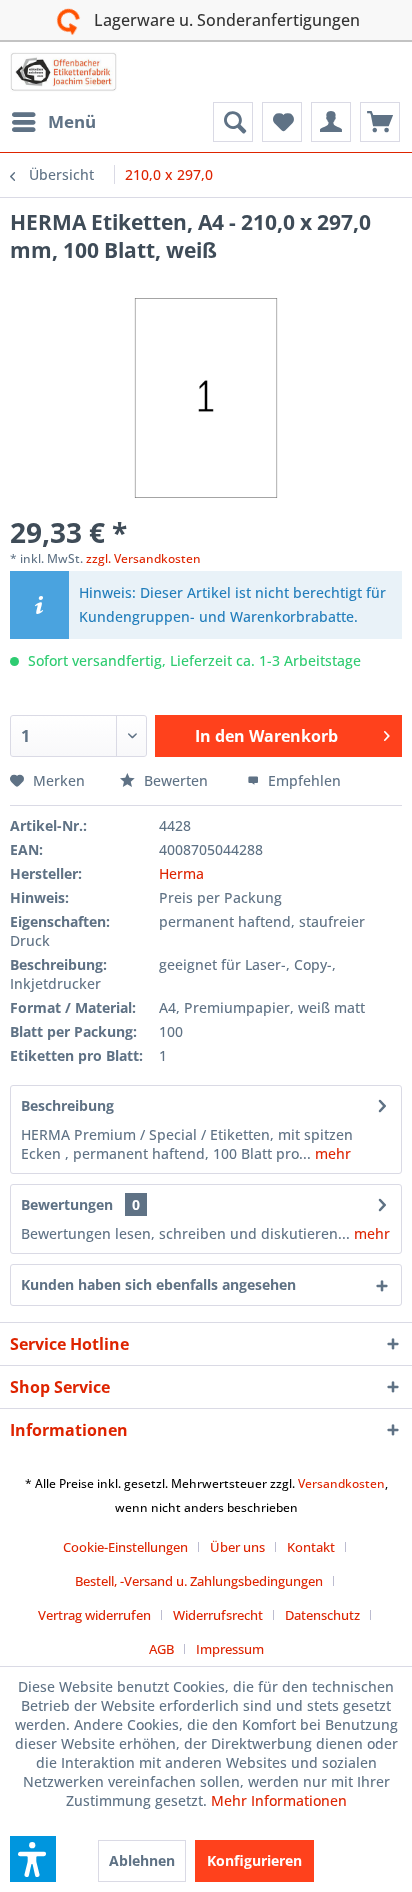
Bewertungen (67, 1204)
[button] (33, 1859)
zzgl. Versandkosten (143, 558)
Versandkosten (341, 1483)
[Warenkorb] (380, 122)
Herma (181, 873)
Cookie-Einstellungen (125, 1547)
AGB (161, 1649)
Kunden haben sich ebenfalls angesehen (158, 1284)
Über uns (237, 1547)
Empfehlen (302, 780)
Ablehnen (142, 1860)
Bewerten (176, 780)
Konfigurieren (254, 1860)
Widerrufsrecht (218, 1615)
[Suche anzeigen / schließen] (233, 122)
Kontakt (311, 1547)
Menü (72, 121)
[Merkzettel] (282, 122)
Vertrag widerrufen (94, 1615)
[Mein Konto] (331, 122)
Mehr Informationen (279, 1800)
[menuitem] (53, 122)
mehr (331, 1153)
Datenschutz (322, 1615)
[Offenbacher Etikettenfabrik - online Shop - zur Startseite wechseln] (63, 72)
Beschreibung (67, 1105)
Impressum (230, 1649)
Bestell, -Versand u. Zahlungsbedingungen (199, 1581)
